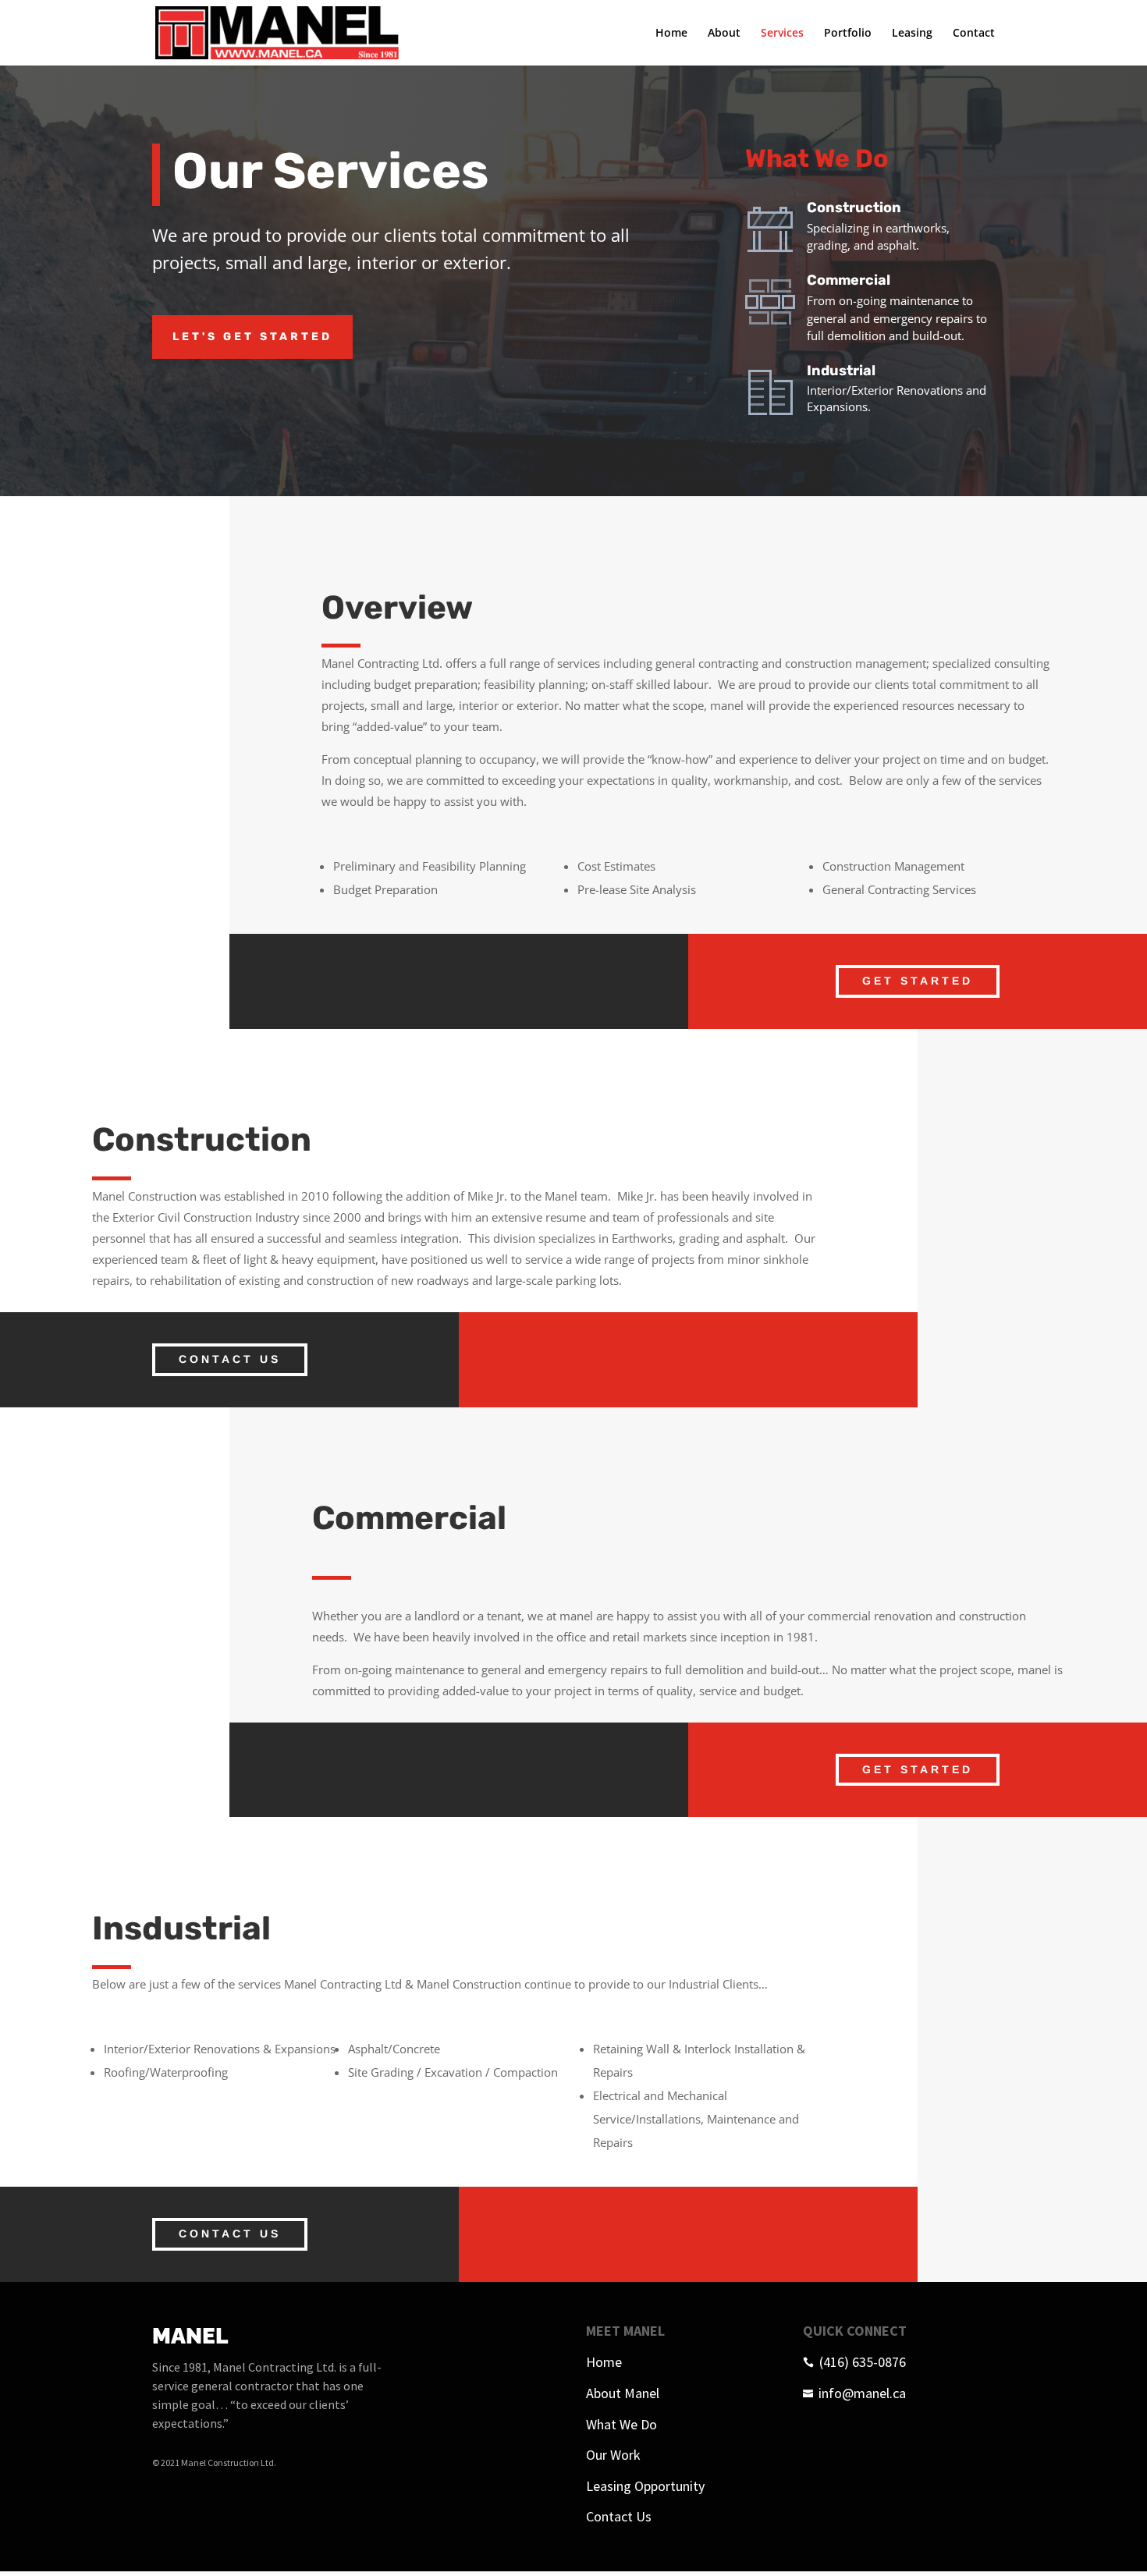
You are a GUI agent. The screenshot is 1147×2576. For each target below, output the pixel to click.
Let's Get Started (252, 337)
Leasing (912, 34)
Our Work (613, 2455)
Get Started (918, 981)
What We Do (621, 2424)
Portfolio (848, 34)
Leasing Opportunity (645, 2486)
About (724, 34)
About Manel (623, 2393)
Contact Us (230, 1359)
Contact (974, 34)
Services (782, 34)
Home (671, 34)
